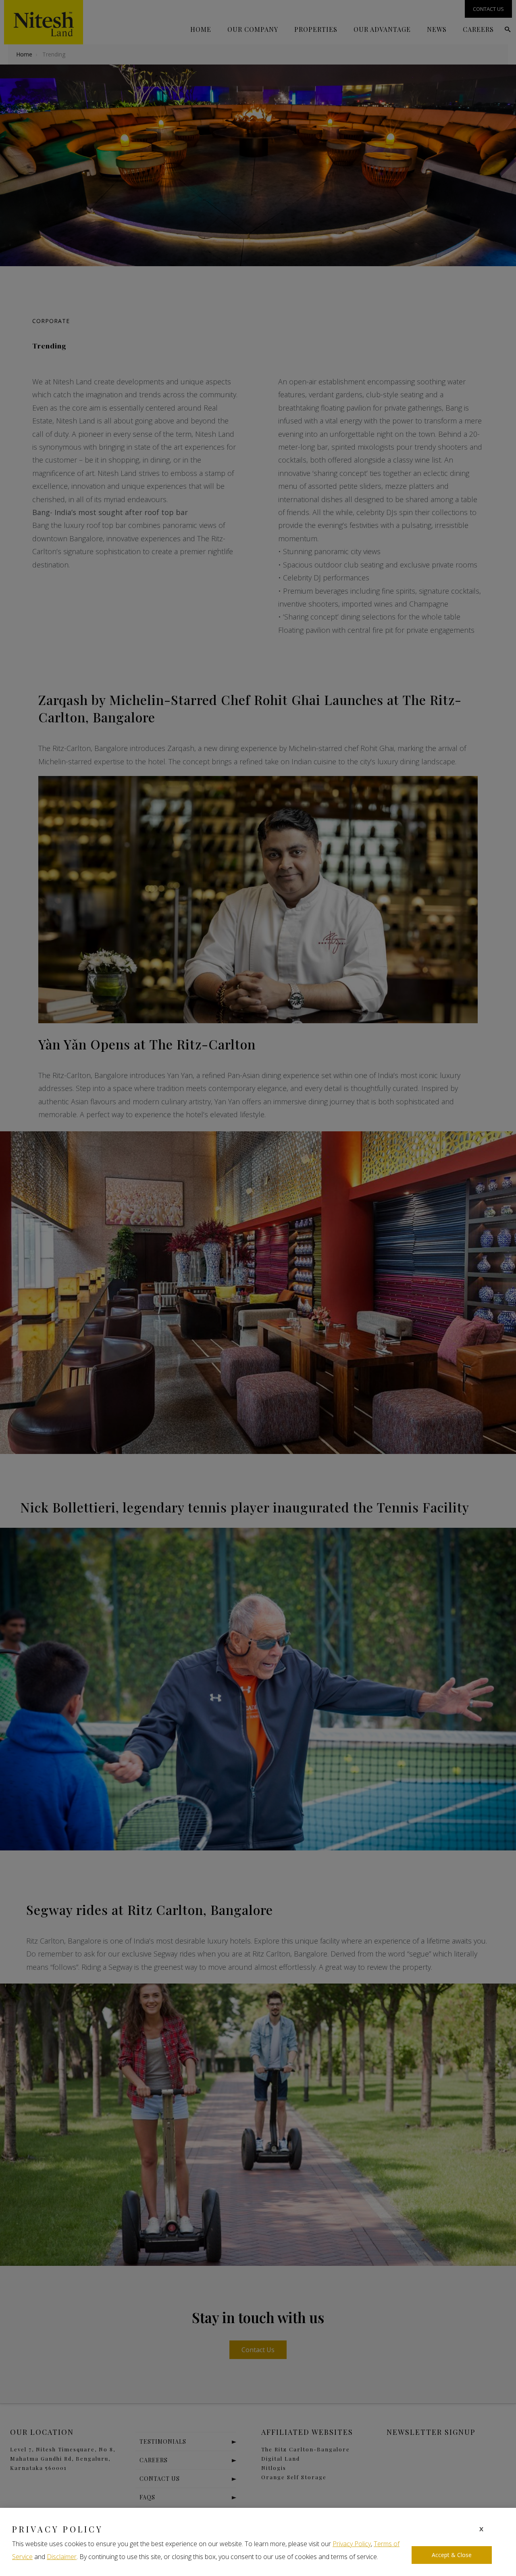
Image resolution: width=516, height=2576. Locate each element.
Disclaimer (62, 2557)
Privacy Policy (352, 2544)
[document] (258, 1288)
